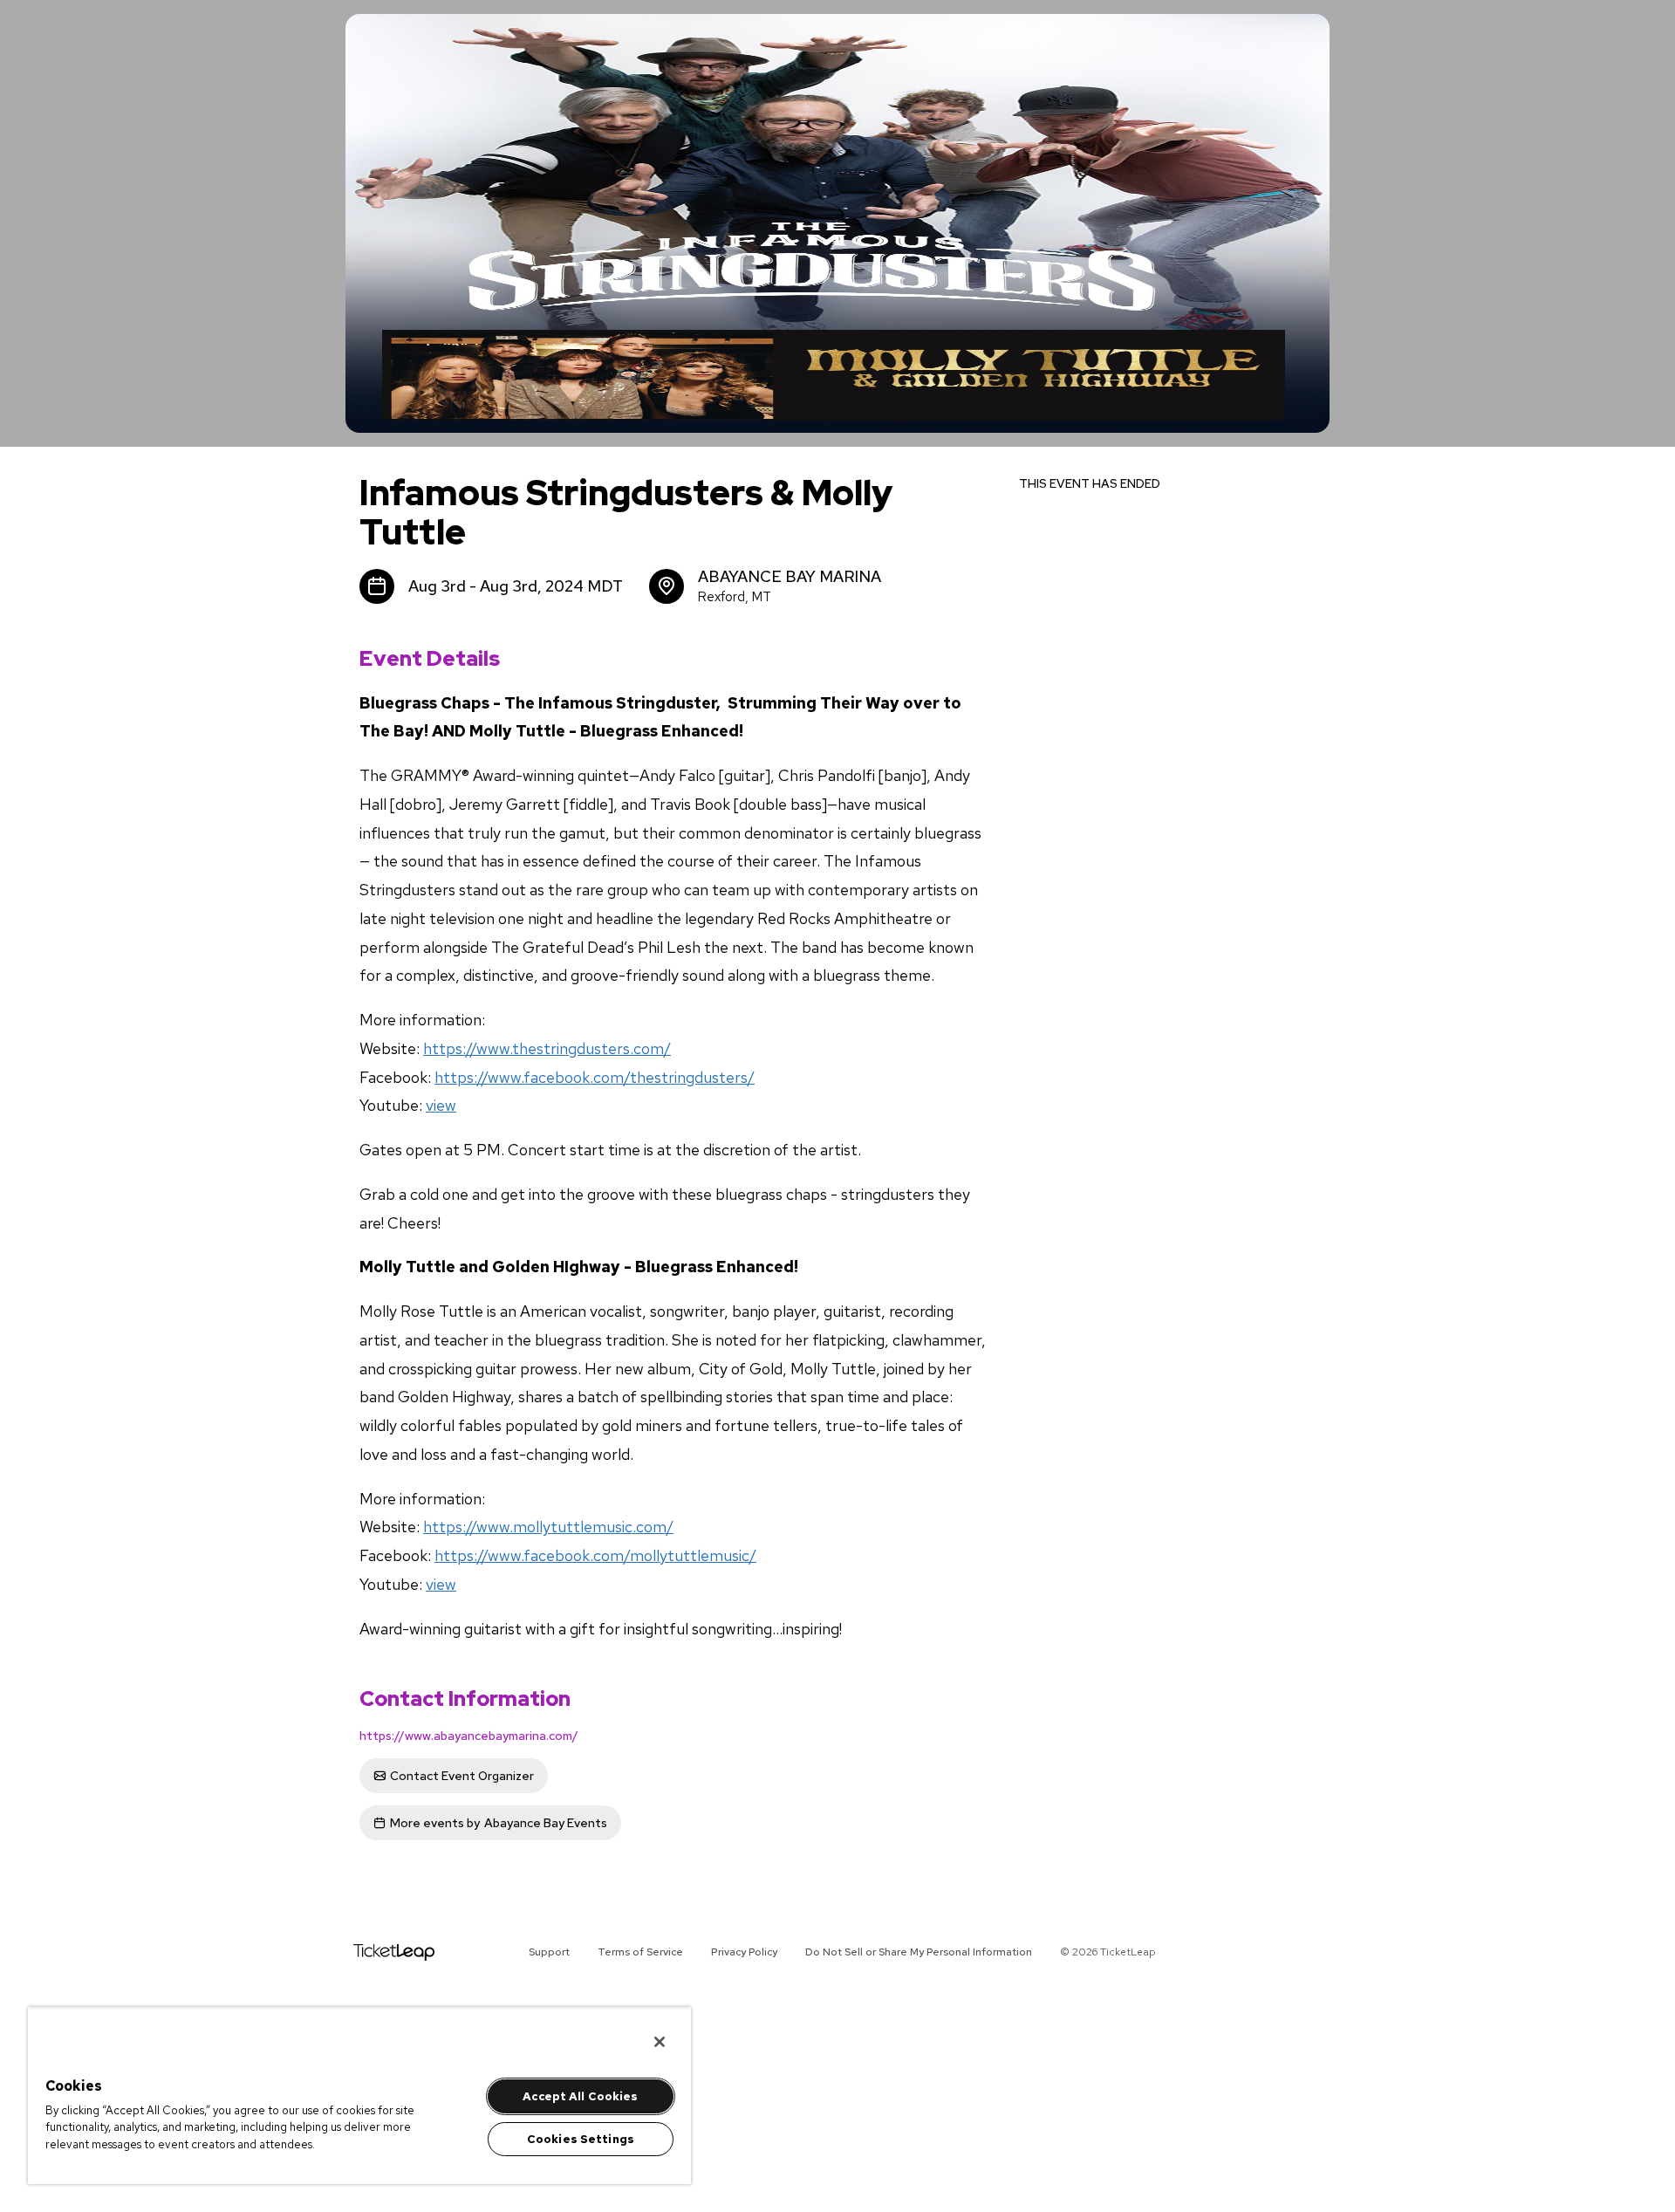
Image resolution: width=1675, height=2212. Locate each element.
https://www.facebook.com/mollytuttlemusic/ (595, 1555)
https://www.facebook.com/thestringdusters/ (595, 1077)
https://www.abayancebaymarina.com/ (469, 1736)
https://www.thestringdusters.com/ (547, 1048)
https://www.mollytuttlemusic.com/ (548, 1527)
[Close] (660, 2042)
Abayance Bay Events (499, 1823)
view (441, 1105)
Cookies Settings (581, 2139)
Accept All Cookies (580, 2096)
